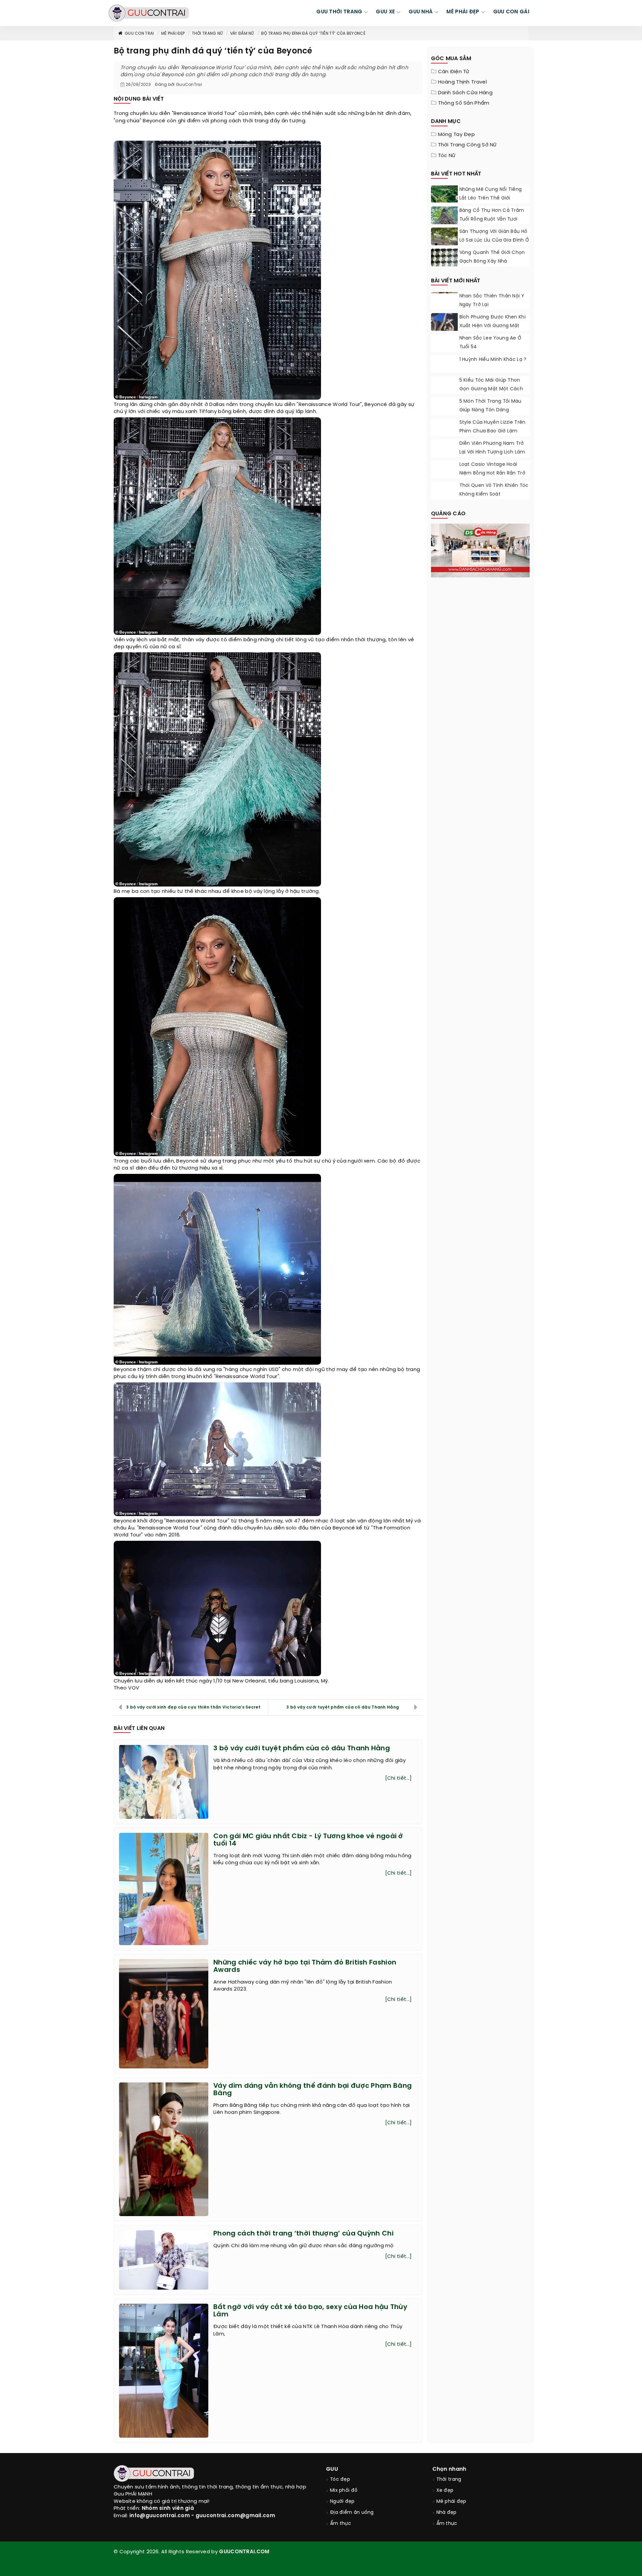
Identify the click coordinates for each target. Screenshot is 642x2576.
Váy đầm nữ (242, 34)
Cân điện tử (454, 72)
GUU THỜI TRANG (339, 12)
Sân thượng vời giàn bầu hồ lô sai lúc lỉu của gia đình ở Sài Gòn (494, 240)
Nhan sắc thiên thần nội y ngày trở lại (492, 301)
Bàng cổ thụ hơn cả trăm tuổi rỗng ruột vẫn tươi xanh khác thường (492, 219)
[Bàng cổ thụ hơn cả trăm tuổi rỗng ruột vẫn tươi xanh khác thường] (444, 217)
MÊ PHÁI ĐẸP (463, 12)
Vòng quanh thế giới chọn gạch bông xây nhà (492, 257)
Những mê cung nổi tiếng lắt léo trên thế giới (491, 194)
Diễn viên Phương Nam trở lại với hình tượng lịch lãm (492, 448)
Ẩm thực (341, 2524)
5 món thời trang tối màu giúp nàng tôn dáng (491, 406)
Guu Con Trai (139, 34)
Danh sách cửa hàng (465, 93)
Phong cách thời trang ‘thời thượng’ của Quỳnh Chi (303, 2234)
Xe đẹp (445, 2491)
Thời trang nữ (207, 34)
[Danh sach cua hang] (480, 550)
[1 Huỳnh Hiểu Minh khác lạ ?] (444, 363)
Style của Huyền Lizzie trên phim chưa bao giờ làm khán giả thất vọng (493, 431)
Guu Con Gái (511, 12)
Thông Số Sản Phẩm (464, 103)
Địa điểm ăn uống (352, 2513)
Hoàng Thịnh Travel (462, 82)
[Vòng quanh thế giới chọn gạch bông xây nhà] (444, 262)
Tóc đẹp (340, 2480)
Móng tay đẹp (457, 135)
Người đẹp (342, 2502)
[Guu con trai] (149, 13)
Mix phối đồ (344, 2491)
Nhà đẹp (447, 2513)
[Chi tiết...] (399, 1778)
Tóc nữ (447, 156)
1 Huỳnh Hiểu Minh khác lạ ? (493, 360)
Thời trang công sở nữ (467, 145)
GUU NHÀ (421, 12)
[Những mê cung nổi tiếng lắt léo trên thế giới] (444, 194)
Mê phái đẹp (173, 34)
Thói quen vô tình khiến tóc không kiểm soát (494, 490)
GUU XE (385, 12)
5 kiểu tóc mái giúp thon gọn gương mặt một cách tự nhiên (491, 389)
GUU (332, 2469)
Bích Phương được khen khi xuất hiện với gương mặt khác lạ (493, 326)
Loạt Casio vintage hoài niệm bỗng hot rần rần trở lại (493, 473)
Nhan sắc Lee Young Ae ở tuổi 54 (491, 343)
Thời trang (449, 2480)
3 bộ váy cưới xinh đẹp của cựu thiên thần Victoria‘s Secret (193, 1707)
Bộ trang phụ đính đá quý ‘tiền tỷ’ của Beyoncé (313, 34)
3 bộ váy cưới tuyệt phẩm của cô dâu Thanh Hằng (343, 1707)
